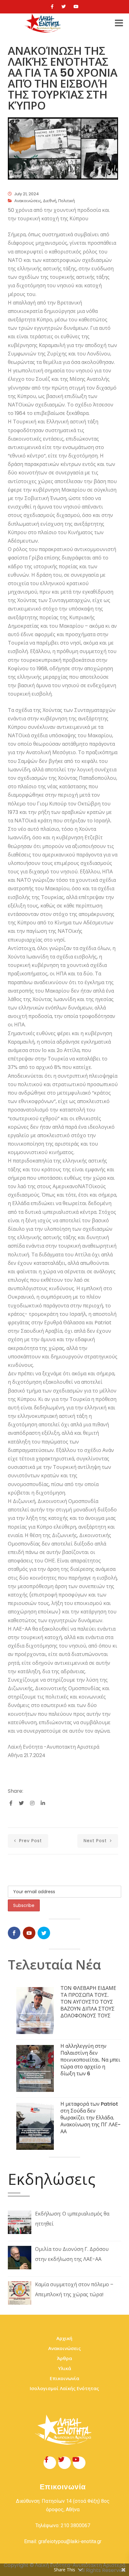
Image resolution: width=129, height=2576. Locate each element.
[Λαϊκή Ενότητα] (44, 23)
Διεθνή (50, 201)
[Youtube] (76, 7)
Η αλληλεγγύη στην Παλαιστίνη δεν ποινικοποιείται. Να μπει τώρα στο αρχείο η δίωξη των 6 (90, 2060)
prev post (30, 1841)
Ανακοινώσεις (28, 201)
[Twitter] (64, 7)
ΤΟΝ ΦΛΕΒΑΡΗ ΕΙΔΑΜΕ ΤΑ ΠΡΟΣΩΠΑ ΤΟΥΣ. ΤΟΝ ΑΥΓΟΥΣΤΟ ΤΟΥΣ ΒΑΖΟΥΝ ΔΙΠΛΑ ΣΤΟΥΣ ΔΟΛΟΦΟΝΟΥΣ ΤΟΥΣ (88, 2002)
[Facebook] (52, 7)
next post (96, 1841)
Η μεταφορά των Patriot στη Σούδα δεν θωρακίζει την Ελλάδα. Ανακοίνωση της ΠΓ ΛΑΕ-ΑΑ (90, 2118)
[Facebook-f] (50, 2463)
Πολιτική (67, 201)
